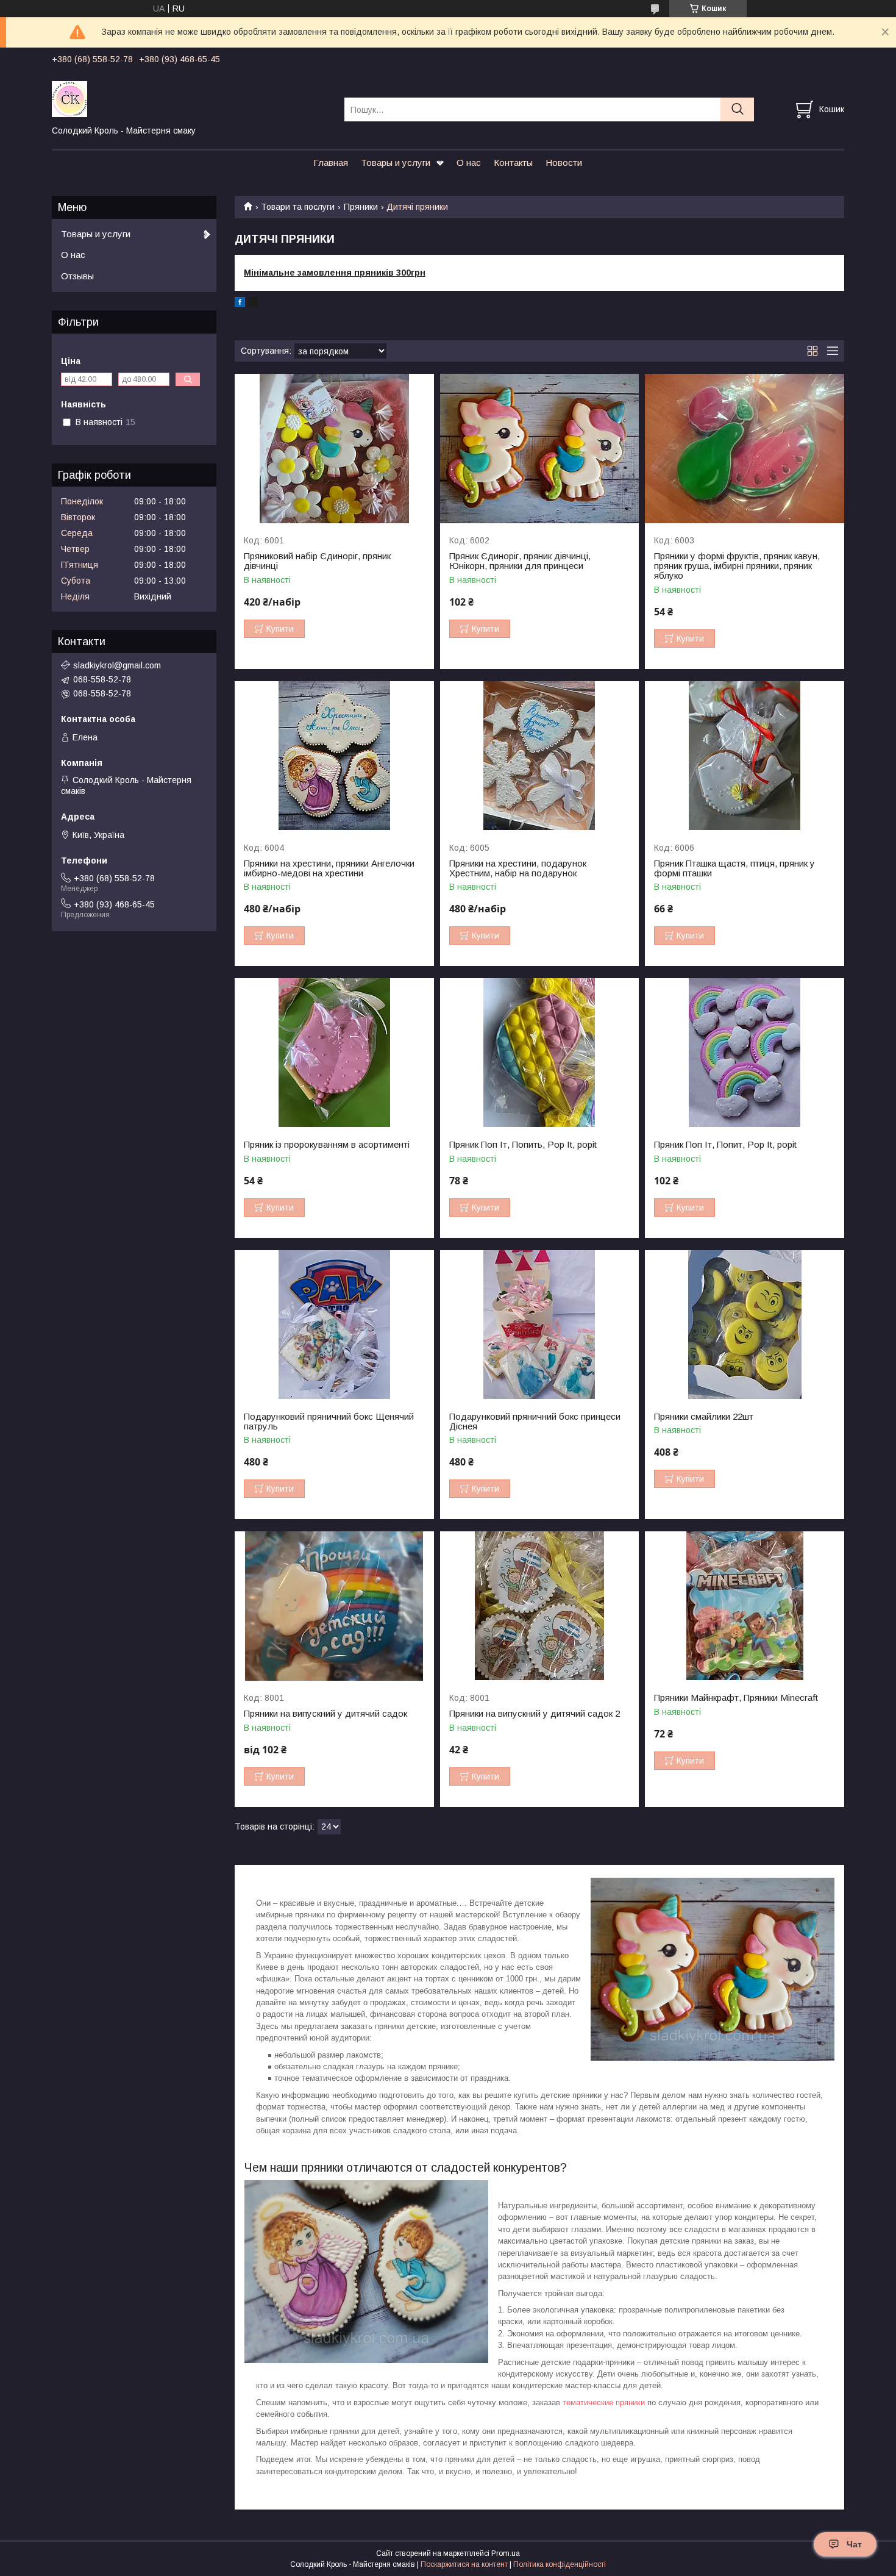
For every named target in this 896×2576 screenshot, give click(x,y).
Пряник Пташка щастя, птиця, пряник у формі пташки (734, 868)
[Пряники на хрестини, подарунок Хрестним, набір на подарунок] (540, 756)
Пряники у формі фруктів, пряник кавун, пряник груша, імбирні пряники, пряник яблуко (737, 566)
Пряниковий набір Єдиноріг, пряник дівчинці (317, 561)
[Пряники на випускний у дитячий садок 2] (540, 1606)
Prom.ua (506, 2553)
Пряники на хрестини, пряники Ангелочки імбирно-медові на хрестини (329, 868)
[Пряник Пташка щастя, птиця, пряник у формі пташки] (745, 756)
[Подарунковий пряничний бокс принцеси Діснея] (540, 1325)
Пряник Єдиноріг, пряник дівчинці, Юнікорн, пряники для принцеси (520, 561)
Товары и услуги (396, 163)
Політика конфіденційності (560, 2564)
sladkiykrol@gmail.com (117, 665)
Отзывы (77, 276)
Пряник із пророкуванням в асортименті (327, 1145)
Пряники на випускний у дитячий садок (325, 1714)
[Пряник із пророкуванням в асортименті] (334, 1053)
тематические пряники (604, 2402)
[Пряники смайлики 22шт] (745, 1325)
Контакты (513, 163)
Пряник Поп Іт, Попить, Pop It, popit (523, 1145)
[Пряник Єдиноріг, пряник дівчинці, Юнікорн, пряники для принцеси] (540, 449)
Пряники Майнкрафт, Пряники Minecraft (736, 1698)
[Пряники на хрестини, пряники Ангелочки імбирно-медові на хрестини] (334, 756)
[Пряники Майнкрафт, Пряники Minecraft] (745, 1606)
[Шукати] (737, 109)
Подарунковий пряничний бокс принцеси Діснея (535, 1422)
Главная (331, 163)
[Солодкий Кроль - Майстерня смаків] (190, 98)
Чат (854, 2544)
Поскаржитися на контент (464, 2564)
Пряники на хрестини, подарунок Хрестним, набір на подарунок (518, 868)
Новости (564, 163)
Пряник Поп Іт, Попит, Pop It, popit (725, 1145)
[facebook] (240, 304)
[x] (253, 304)
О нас (469, 163)
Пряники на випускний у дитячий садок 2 (535, 1714)
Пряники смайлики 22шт (704, 1417)
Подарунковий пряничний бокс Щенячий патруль (329, 1422)
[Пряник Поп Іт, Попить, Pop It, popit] (540, 1053)
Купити (280, 629)
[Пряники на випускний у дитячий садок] (334, 1606)
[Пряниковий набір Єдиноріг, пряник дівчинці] (334, 449)
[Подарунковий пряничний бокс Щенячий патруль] (334, 1325)
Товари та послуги (298, 207)
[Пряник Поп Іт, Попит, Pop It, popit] (745, 1053)
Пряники (361, 207)
